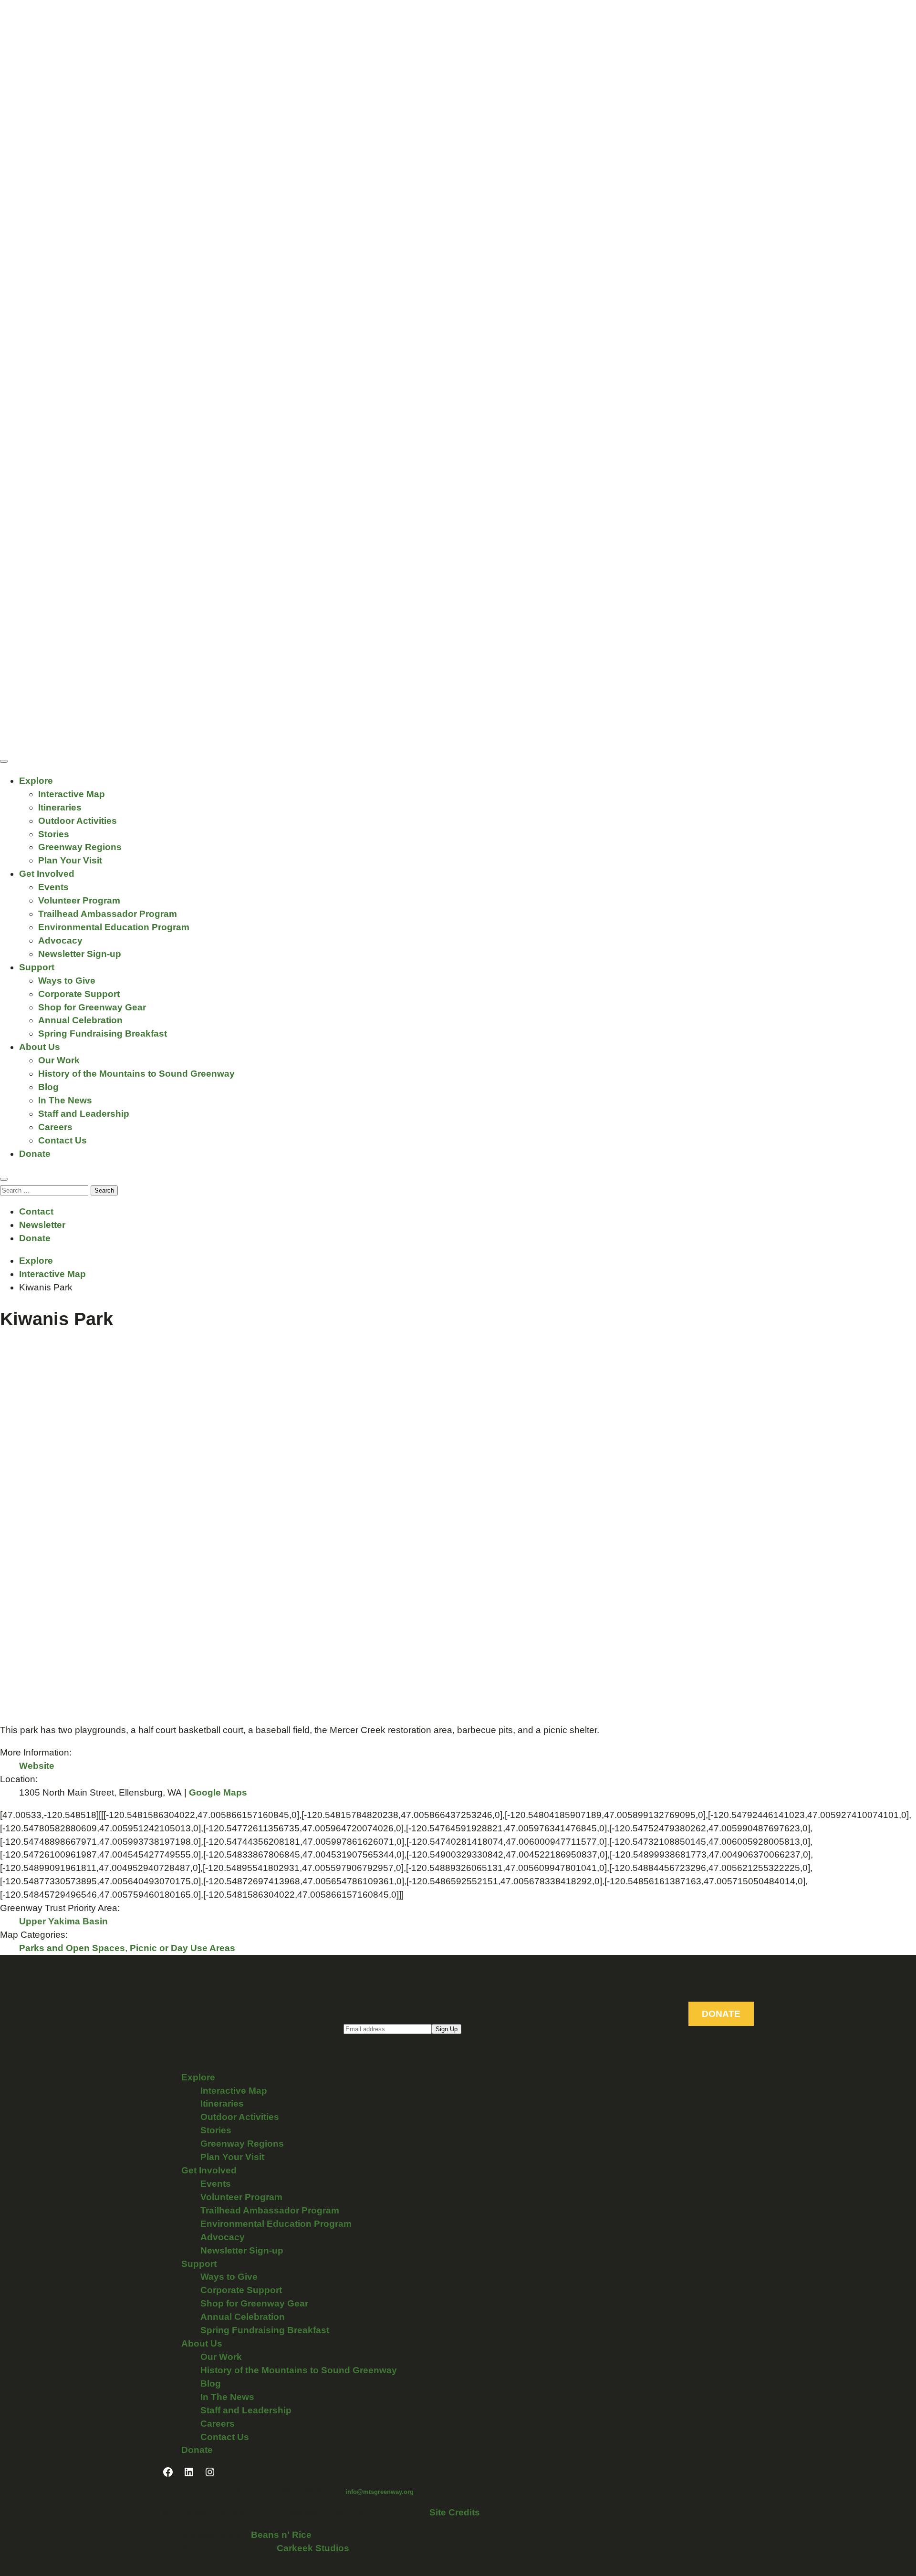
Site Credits (455, 2512)
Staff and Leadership (84, 1114)
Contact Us (62, 1140)
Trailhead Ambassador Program (108, 914)
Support (37, 967)
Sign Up (447, 2029)
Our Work (59, 1060)
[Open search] (4, 1179)
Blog (48, 1087)
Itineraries (60, 807)
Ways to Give (67, 981)
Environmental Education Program (114, 927)
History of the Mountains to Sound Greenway (136, 1074)
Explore (36, 781)
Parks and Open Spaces (72, 1948)
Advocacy (60, 940)
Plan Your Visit (70, 860)
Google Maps (218, 1792)
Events (53, 887)
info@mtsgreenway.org (380, 2492)
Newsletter (42, 1225)
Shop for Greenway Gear (92, 1007)
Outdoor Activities (78, 821)
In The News (65, 1100)
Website (37, 1766)
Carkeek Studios (313, 2548)
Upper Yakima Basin (63, 1921)
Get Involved (47, 874)
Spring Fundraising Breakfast (103, 1034)
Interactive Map (72, 794)
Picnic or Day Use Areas (182, 1948)
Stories (54, 834)
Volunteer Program (79, 900)
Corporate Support (79, 994)
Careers (55, 1127)
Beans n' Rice (281, 2535)
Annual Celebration (80, 1020)
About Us (40, 1047)
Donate (35, 1154)
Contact (36, 1211)
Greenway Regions (80, 847)
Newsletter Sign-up (80, 954)
